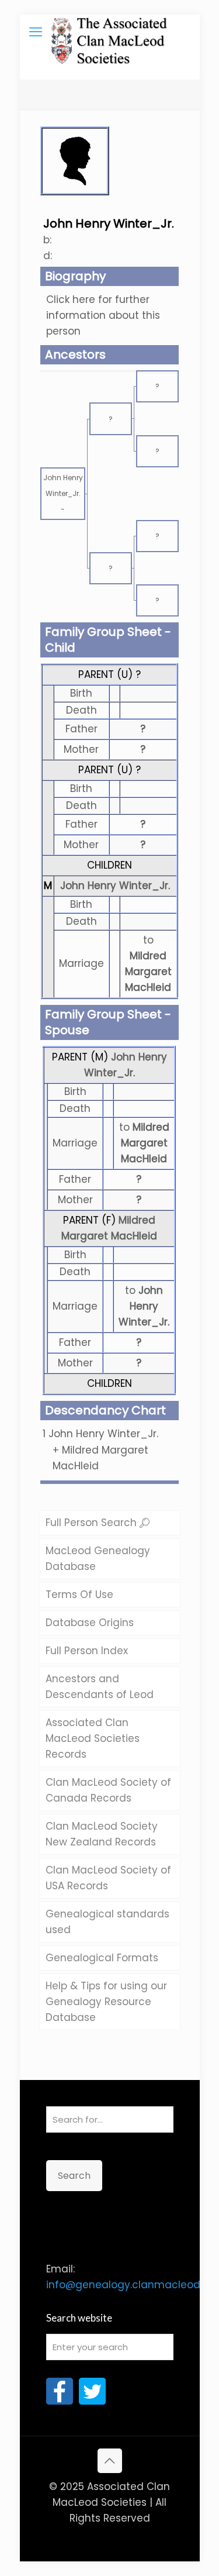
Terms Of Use (79, 1594)
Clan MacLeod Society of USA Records (108, 1878)
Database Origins (90, 1623)
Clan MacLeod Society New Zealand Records (102, 1834)
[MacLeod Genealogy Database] (110, 32)
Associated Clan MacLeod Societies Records (93, 1738)
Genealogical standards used (107, 1922)
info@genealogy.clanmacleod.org (133, 2285)
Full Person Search (93, 1523)
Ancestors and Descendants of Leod (100, 1687)
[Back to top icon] (110, 2461)
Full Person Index (87, 1651)
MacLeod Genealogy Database (98, 1559)
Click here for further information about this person (103, 315)
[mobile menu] (36, 32)
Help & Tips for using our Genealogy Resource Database (106, 2002)
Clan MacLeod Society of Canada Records (108, 1790)
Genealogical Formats (102, 1958)
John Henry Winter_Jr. (115, 886)
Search (74, 2176)
